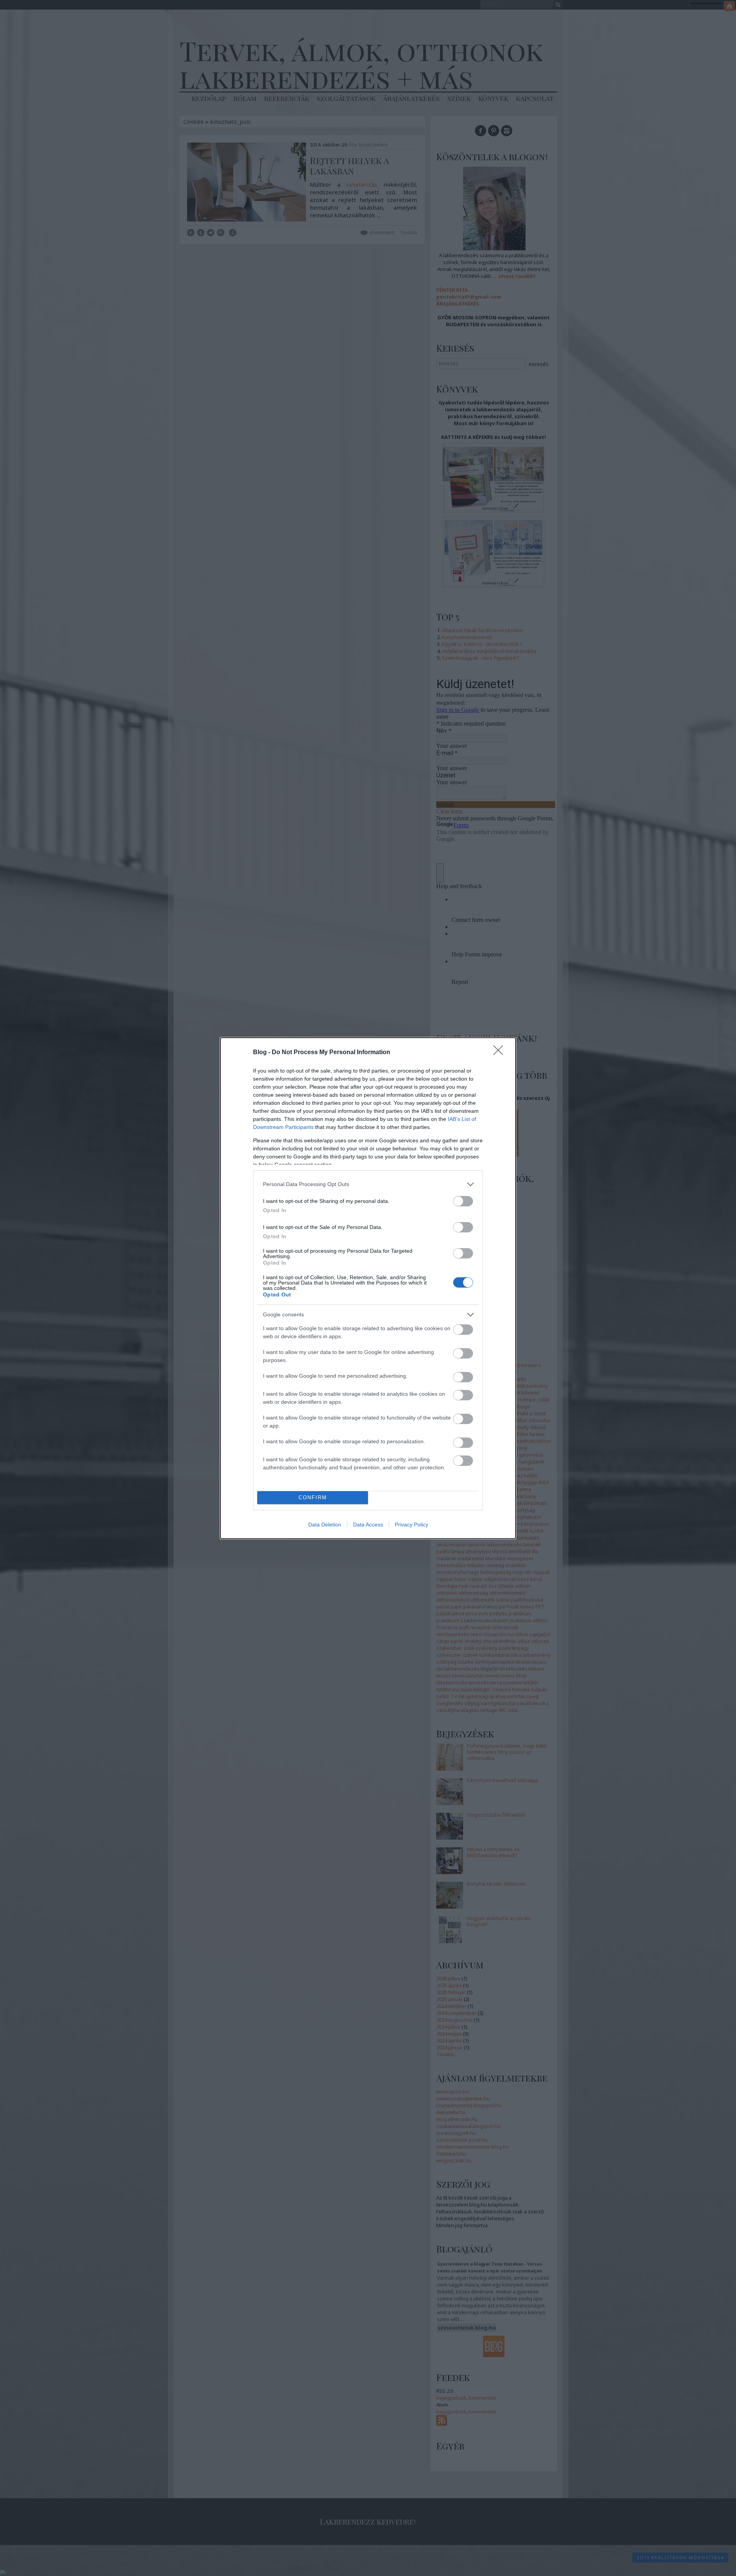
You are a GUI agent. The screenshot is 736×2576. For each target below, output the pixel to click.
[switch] (463, 1201)
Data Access (368, 1525)
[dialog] (368, 1288)
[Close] (501, 1053)
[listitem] (368, 1184)
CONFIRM (313, 1497)
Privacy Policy (412, 1525)
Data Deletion (325, 1525)
